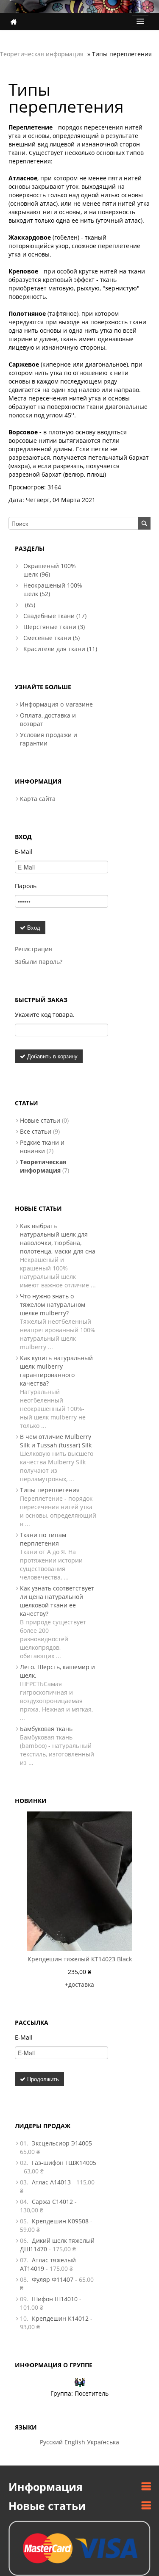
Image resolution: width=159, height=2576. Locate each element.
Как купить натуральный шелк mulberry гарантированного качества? (56, 1371)
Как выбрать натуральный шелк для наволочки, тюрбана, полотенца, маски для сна (58, 1238)
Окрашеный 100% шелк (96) (50, 570)
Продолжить (42, 2079)
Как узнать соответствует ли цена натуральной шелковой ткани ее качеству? (57, 1601)
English (75, 2442)
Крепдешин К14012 (60, 2318)
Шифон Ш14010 (55, 2299)
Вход (33, 927)
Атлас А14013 (51, 2182)
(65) (29, 605)
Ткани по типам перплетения (43, 1539)
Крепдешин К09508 (60, 2221)
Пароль (26, 886)
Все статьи (36, 1131)
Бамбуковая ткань (46, 1729)
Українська (103, 2442)
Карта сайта (38, 799)
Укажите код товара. (45, 1015)
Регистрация (33, 949)
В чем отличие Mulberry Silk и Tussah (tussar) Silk (56, 1441)
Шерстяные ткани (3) (54, 627)
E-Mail (24, 852)
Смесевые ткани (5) (52, 638)
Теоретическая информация (42, 54)
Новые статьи (40, 1120)
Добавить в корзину (52, 1056)
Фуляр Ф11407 (53, 2279)
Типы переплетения (50, 1490)
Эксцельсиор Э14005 (62, 2143)
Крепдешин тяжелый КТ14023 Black (80, 1959)
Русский (51, 2442)
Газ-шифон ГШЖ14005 (64, 2163)
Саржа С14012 (52, 2202)
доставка (81, 1984)
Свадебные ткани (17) (55, 616)
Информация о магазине (56, 704)
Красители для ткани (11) (60, 649)
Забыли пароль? (39, 962)
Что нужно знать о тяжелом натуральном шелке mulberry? (53, 1305)
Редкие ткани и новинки (42, 1147)
